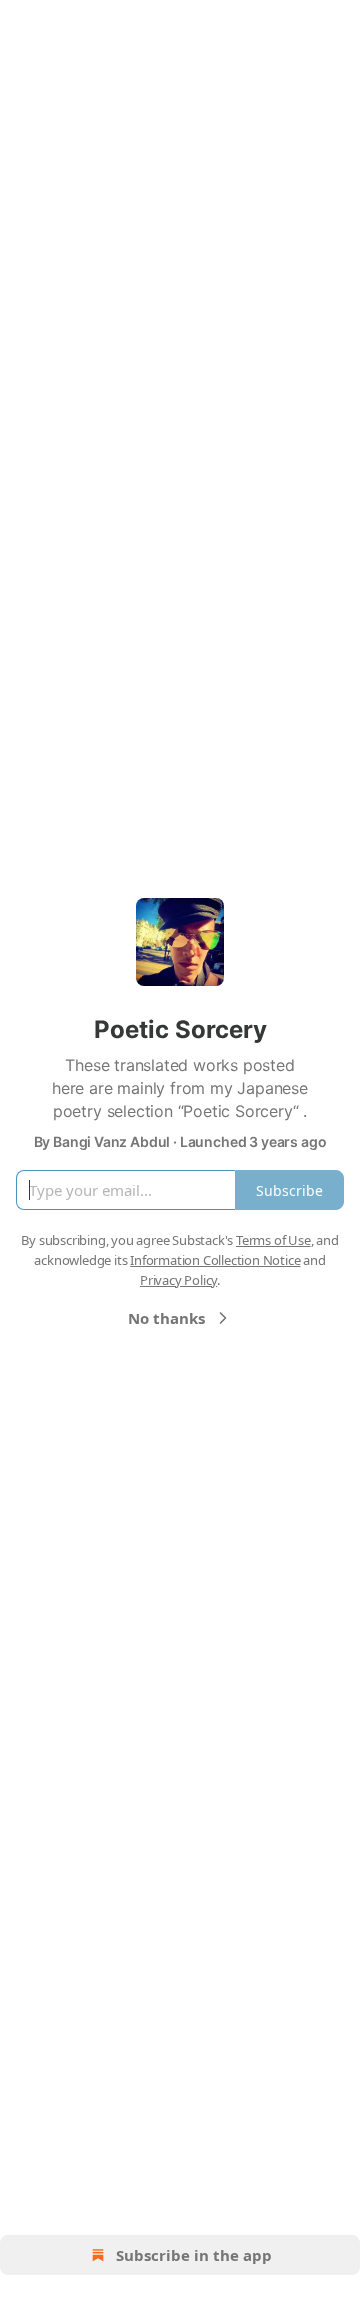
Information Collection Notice (215, 1260)
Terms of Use (273, 1240)
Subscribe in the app (194, 2255)
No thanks (166, 1318)
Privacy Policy (178, 1280)
